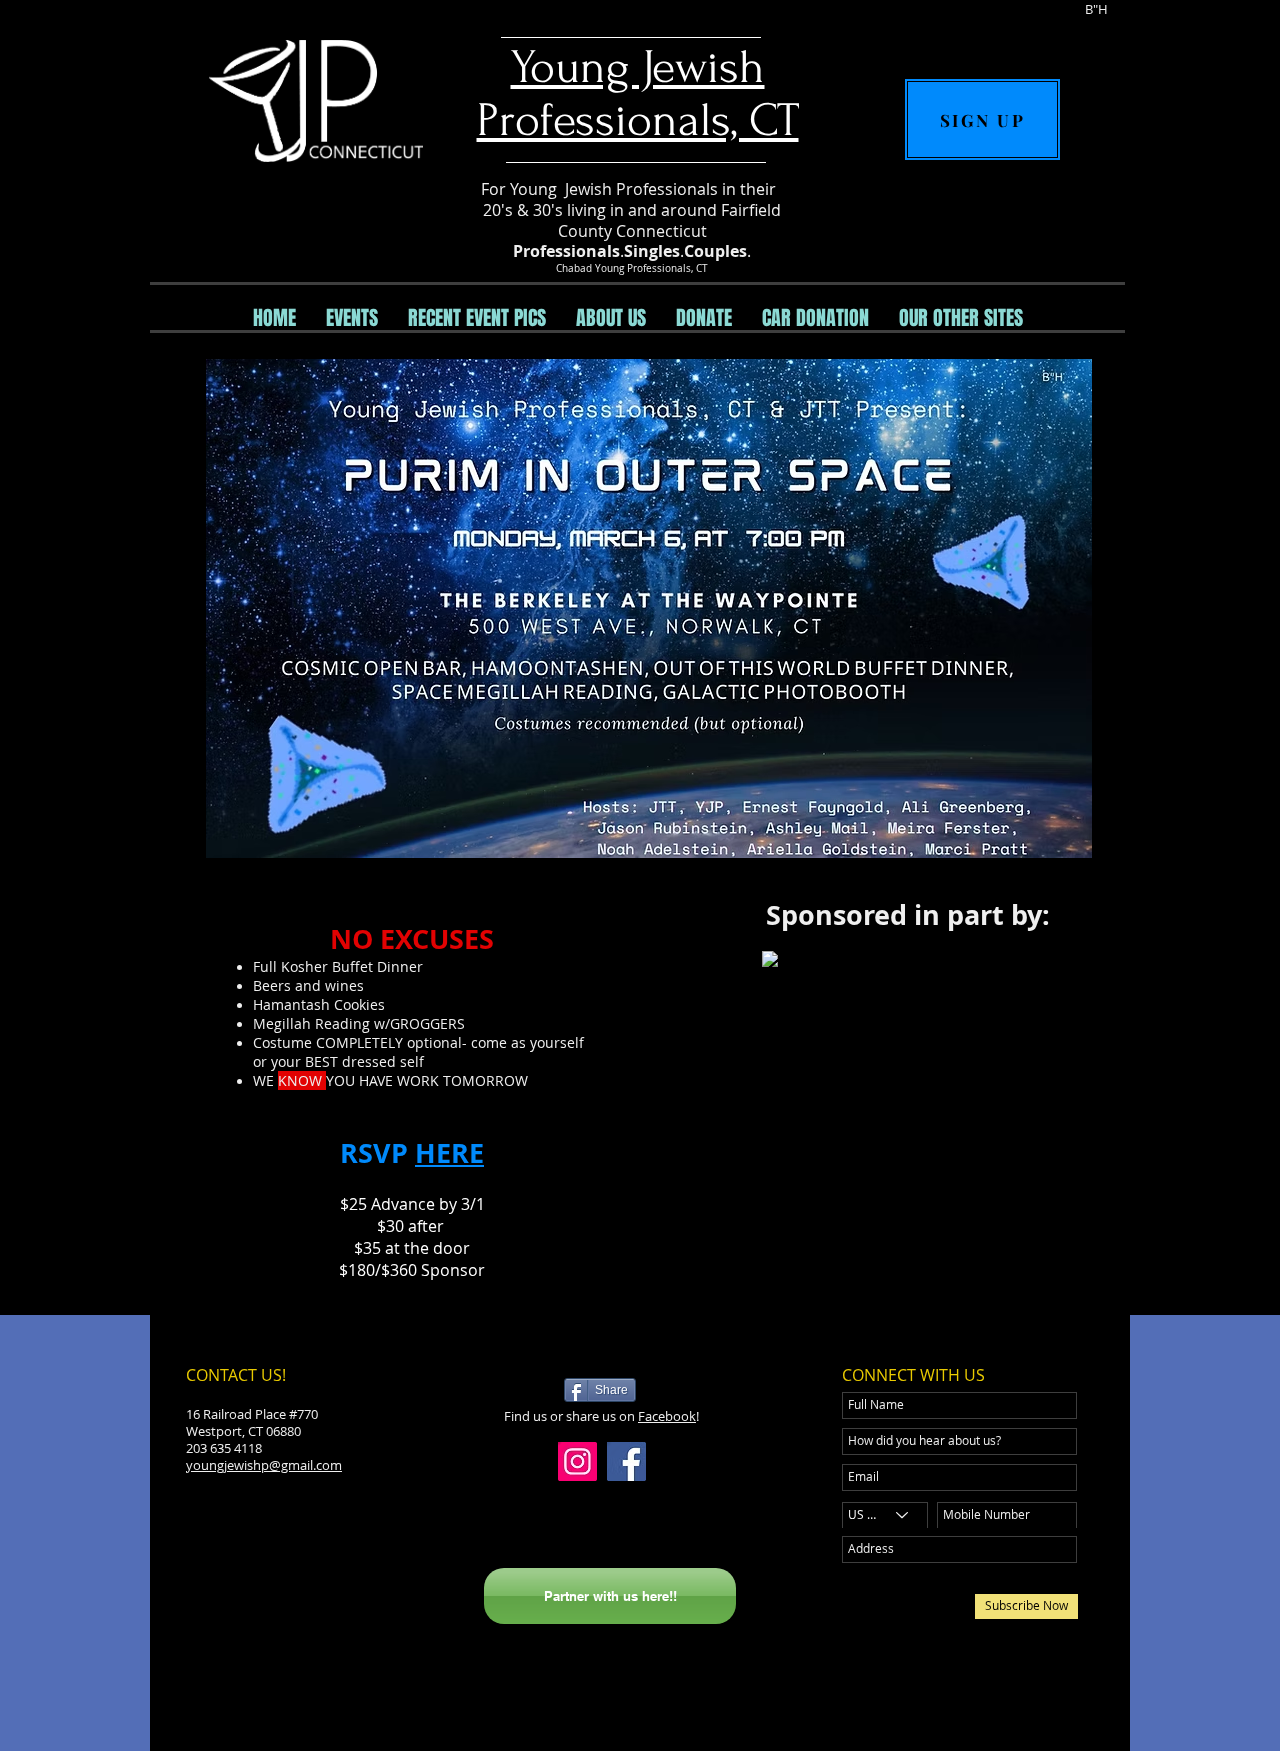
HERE (449, 1152)
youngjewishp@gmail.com (264, 1465)
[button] (352, 318)
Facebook (667, 1416)
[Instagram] (577, 1461)
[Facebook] (626, 1461)
